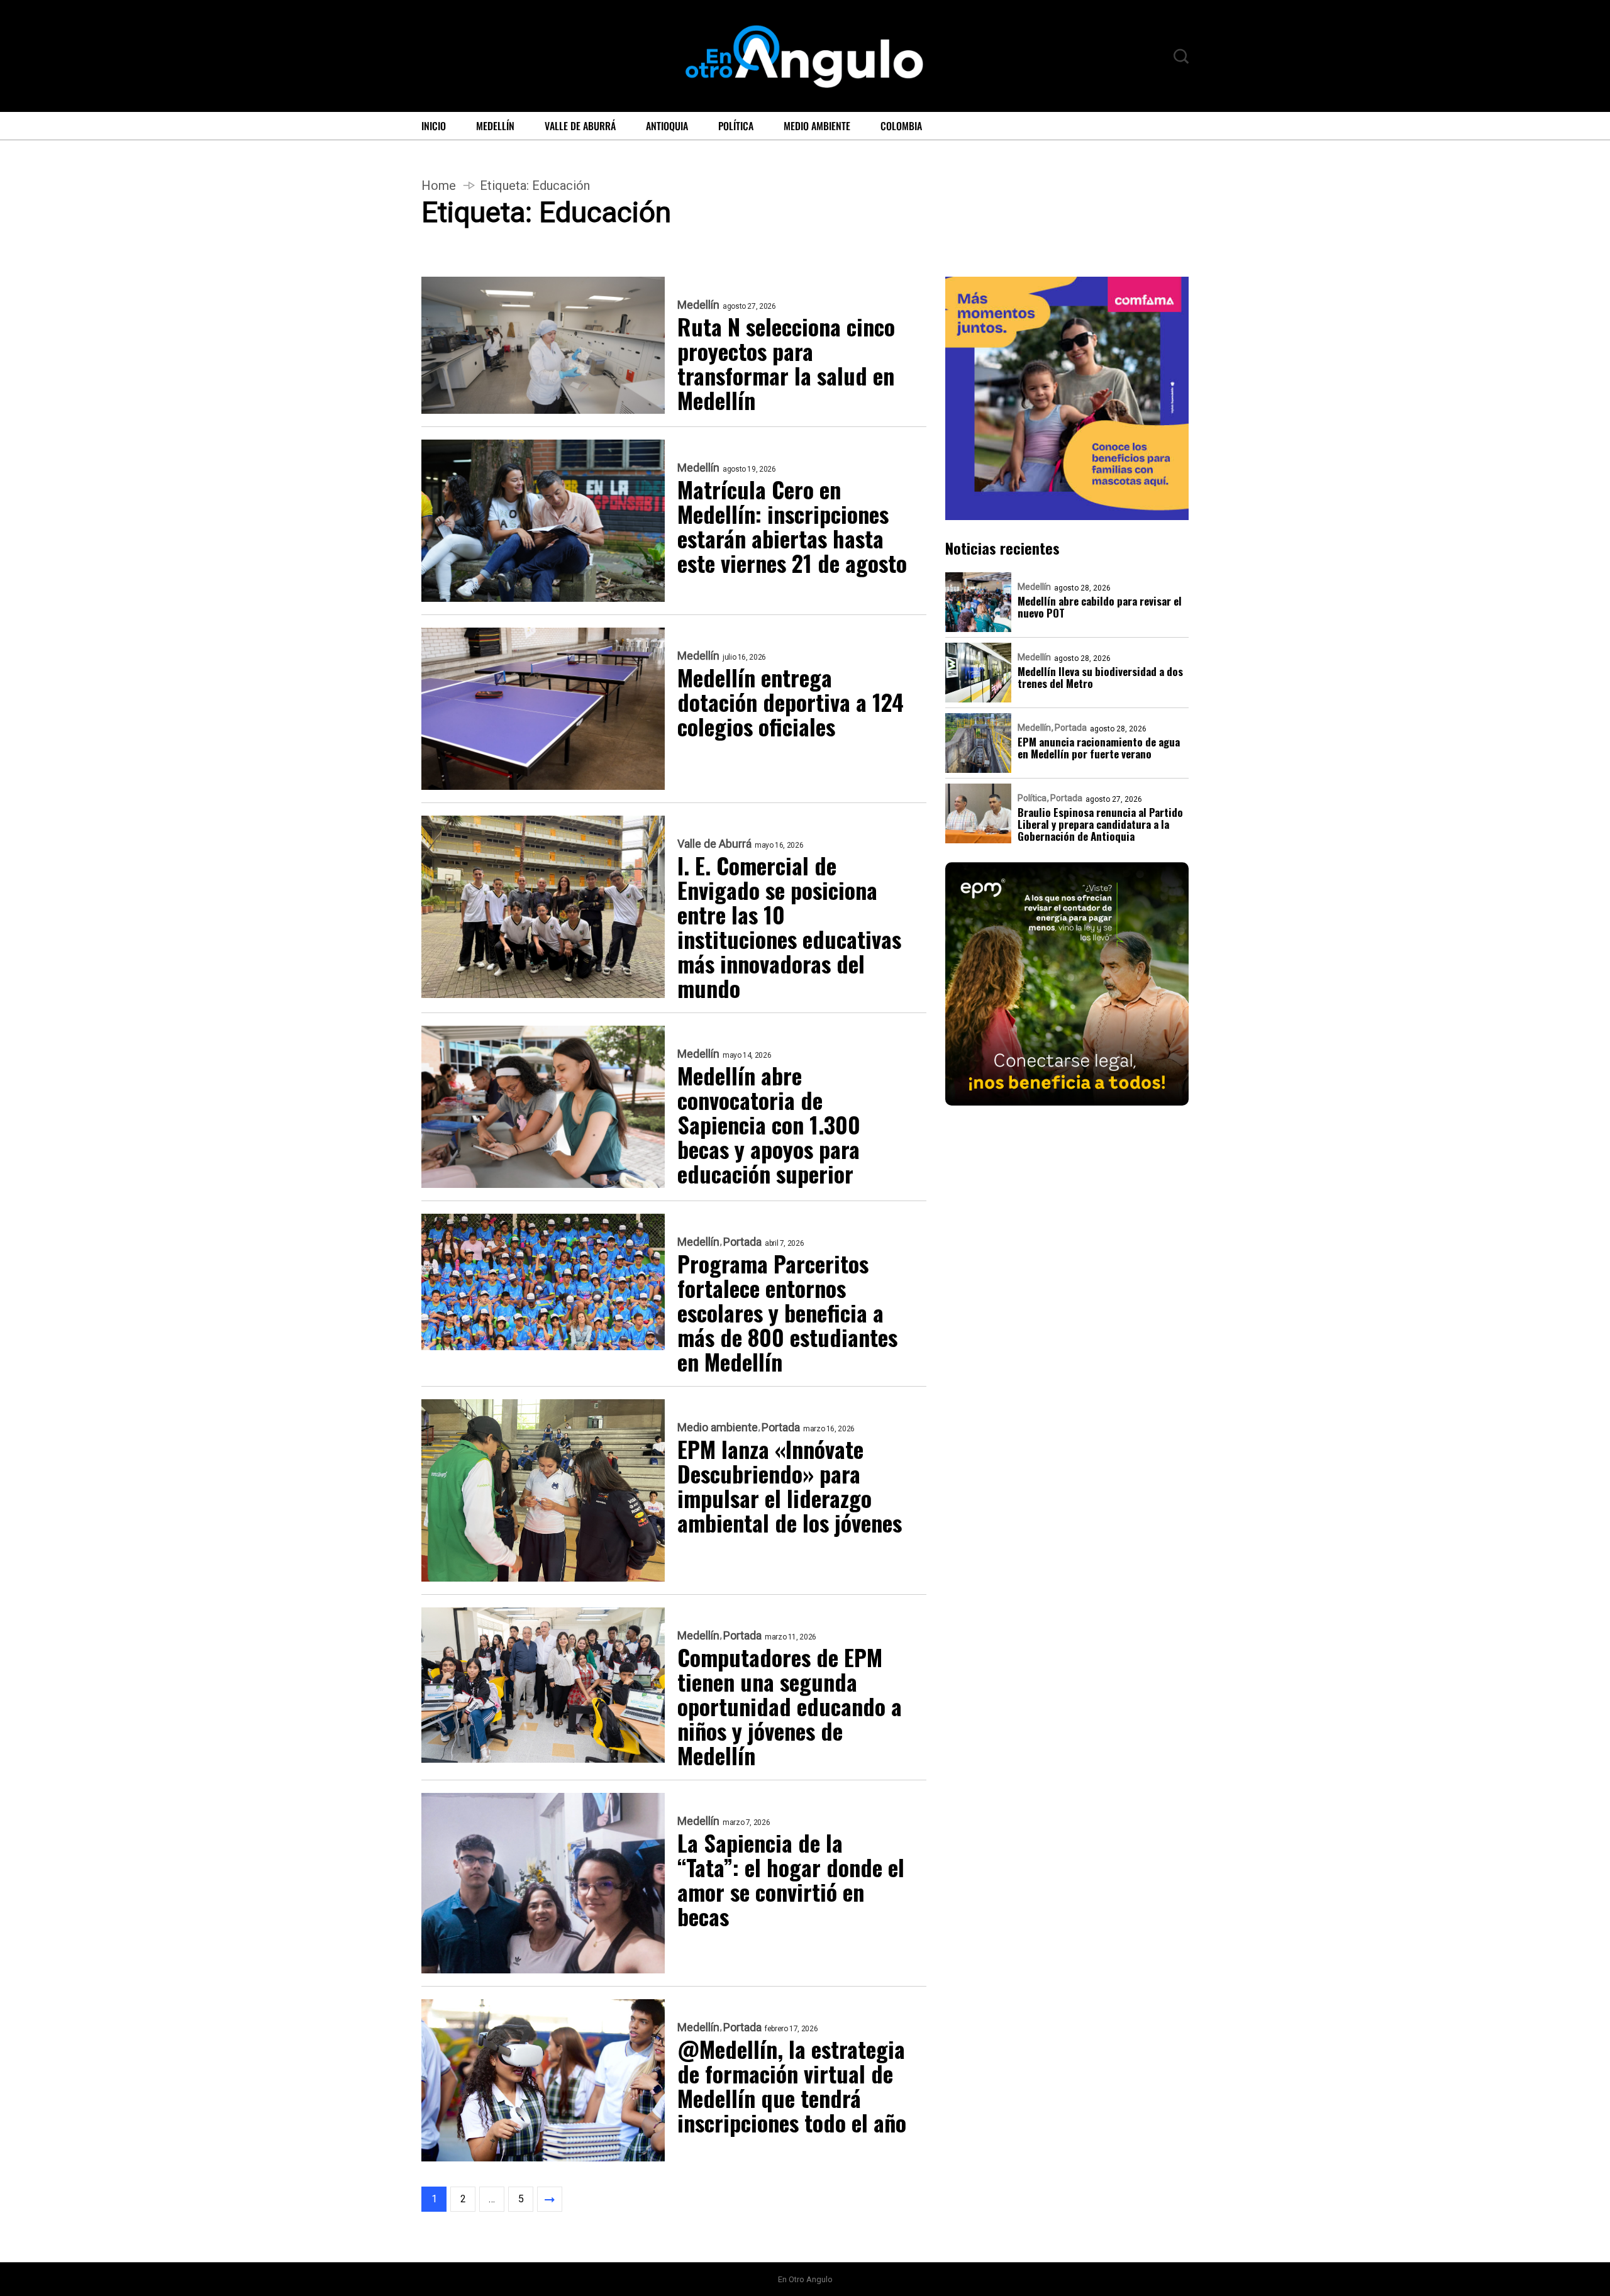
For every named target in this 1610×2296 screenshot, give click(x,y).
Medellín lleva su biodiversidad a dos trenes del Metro (1100, 677)
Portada (742, 1242)
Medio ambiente (817, 126)
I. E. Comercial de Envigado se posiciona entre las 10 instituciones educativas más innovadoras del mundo (789, 926)
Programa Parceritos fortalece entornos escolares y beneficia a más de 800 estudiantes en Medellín (787, 1312)
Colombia (901, 126)
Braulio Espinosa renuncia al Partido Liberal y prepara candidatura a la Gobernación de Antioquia (1100, 824)
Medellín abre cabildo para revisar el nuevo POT (1100, 607)
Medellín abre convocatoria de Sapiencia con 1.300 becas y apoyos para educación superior (769, 1124)
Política (736, 126)
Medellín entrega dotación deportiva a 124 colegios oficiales (791, 702)
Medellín (495, 126)
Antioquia (667, 126)
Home (439, 186)
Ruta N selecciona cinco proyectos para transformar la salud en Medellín (786, 363)
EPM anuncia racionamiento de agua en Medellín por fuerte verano (1099, 748)
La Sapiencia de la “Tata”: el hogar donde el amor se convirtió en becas (791, 1879)
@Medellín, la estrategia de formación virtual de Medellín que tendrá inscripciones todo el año (792, 2085)
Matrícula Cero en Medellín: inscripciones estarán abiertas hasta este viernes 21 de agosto (792, 526)
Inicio (434, 126)
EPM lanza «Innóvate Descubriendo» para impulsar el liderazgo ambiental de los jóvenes (790, 1485)
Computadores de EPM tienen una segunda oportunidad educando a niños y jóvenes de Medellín (790, 1706)
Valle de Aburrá (580, 126)
